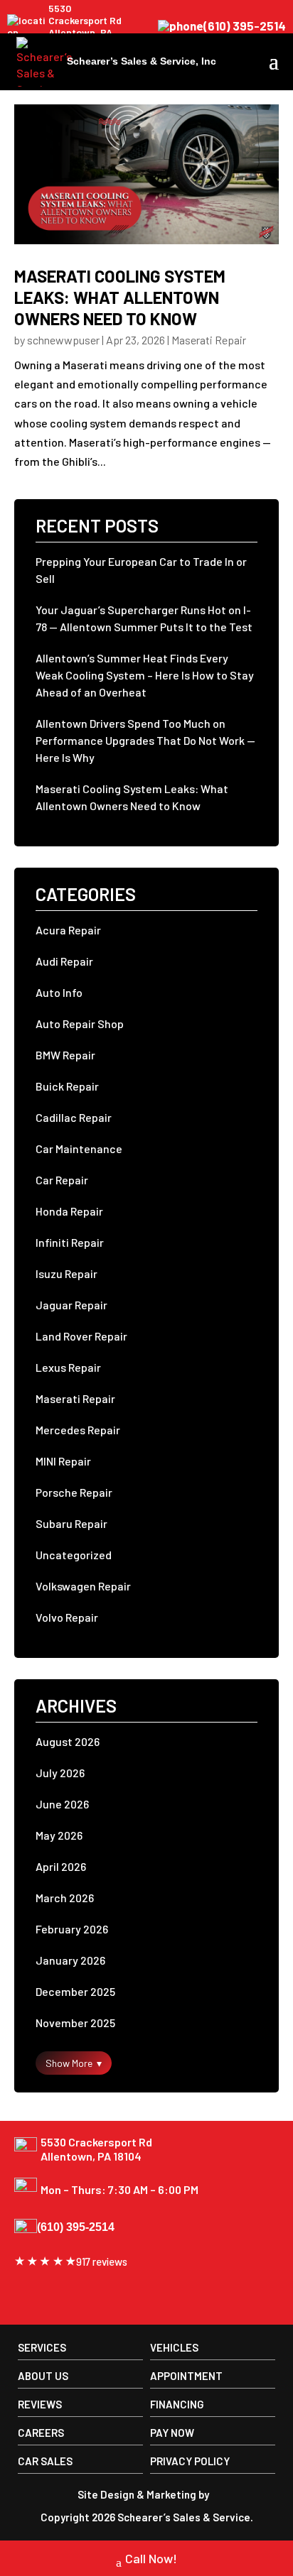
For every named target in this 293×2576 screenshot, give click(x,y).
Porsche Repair (74, 1492)
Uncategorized (74, 1555)
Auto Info (59, 992)
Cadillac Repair (74, 1117)
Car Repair (62, 1180)
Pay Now (172, 2433)
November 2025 (75, 2023)
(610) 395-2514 (245, 26)
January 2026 (70, 1960)
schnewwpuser (63, 340)
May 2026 (59, 1835)
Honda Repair (69, 1211)
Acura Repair (68, 930)
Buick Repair (67, 1086)
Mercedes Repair (78, 1430)
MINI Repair (63, 1461)
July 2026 (60, 1773)
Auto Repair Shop (80, 1024)
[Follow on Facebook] (27, 2298)
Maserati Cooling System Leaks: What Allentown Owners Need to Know (120, 297)
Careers (41, 2433)
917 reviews (102, 2261)
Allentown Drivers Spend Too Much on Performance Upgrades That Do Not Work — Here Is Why (145, 740)
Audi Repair (64, 961)
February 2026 (72, 1929)
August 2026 (68, 1741)
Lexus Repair (68, 1367)
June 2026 (62, 1804)
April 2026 (61, 1866)
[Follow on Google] (60, 2298)
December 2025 (75, 1991)
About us (43, 2376)
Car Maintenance (79, 1148)
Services (42, 2347)
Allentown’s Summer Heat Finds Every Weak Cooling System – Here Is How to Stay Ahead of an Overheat (145, 675)
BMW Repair (65, 1055)
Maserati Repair (209, 340)
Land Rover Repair (81, 1336)
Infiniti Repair (70, 1242)
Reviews (40, 2404)
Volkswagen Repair (83, 1586)
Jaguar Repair (71, 1305)
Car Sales (45, 2461)
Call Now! (151, 2558)
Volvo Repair (67, 1617)
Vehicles (174, 2347)
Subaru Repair (71, 1523)
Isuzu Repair (66, 1273)
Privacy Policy (190, 2461)
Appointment (186, 2376)
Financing (177, 2404)
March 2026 (65, 1898)
